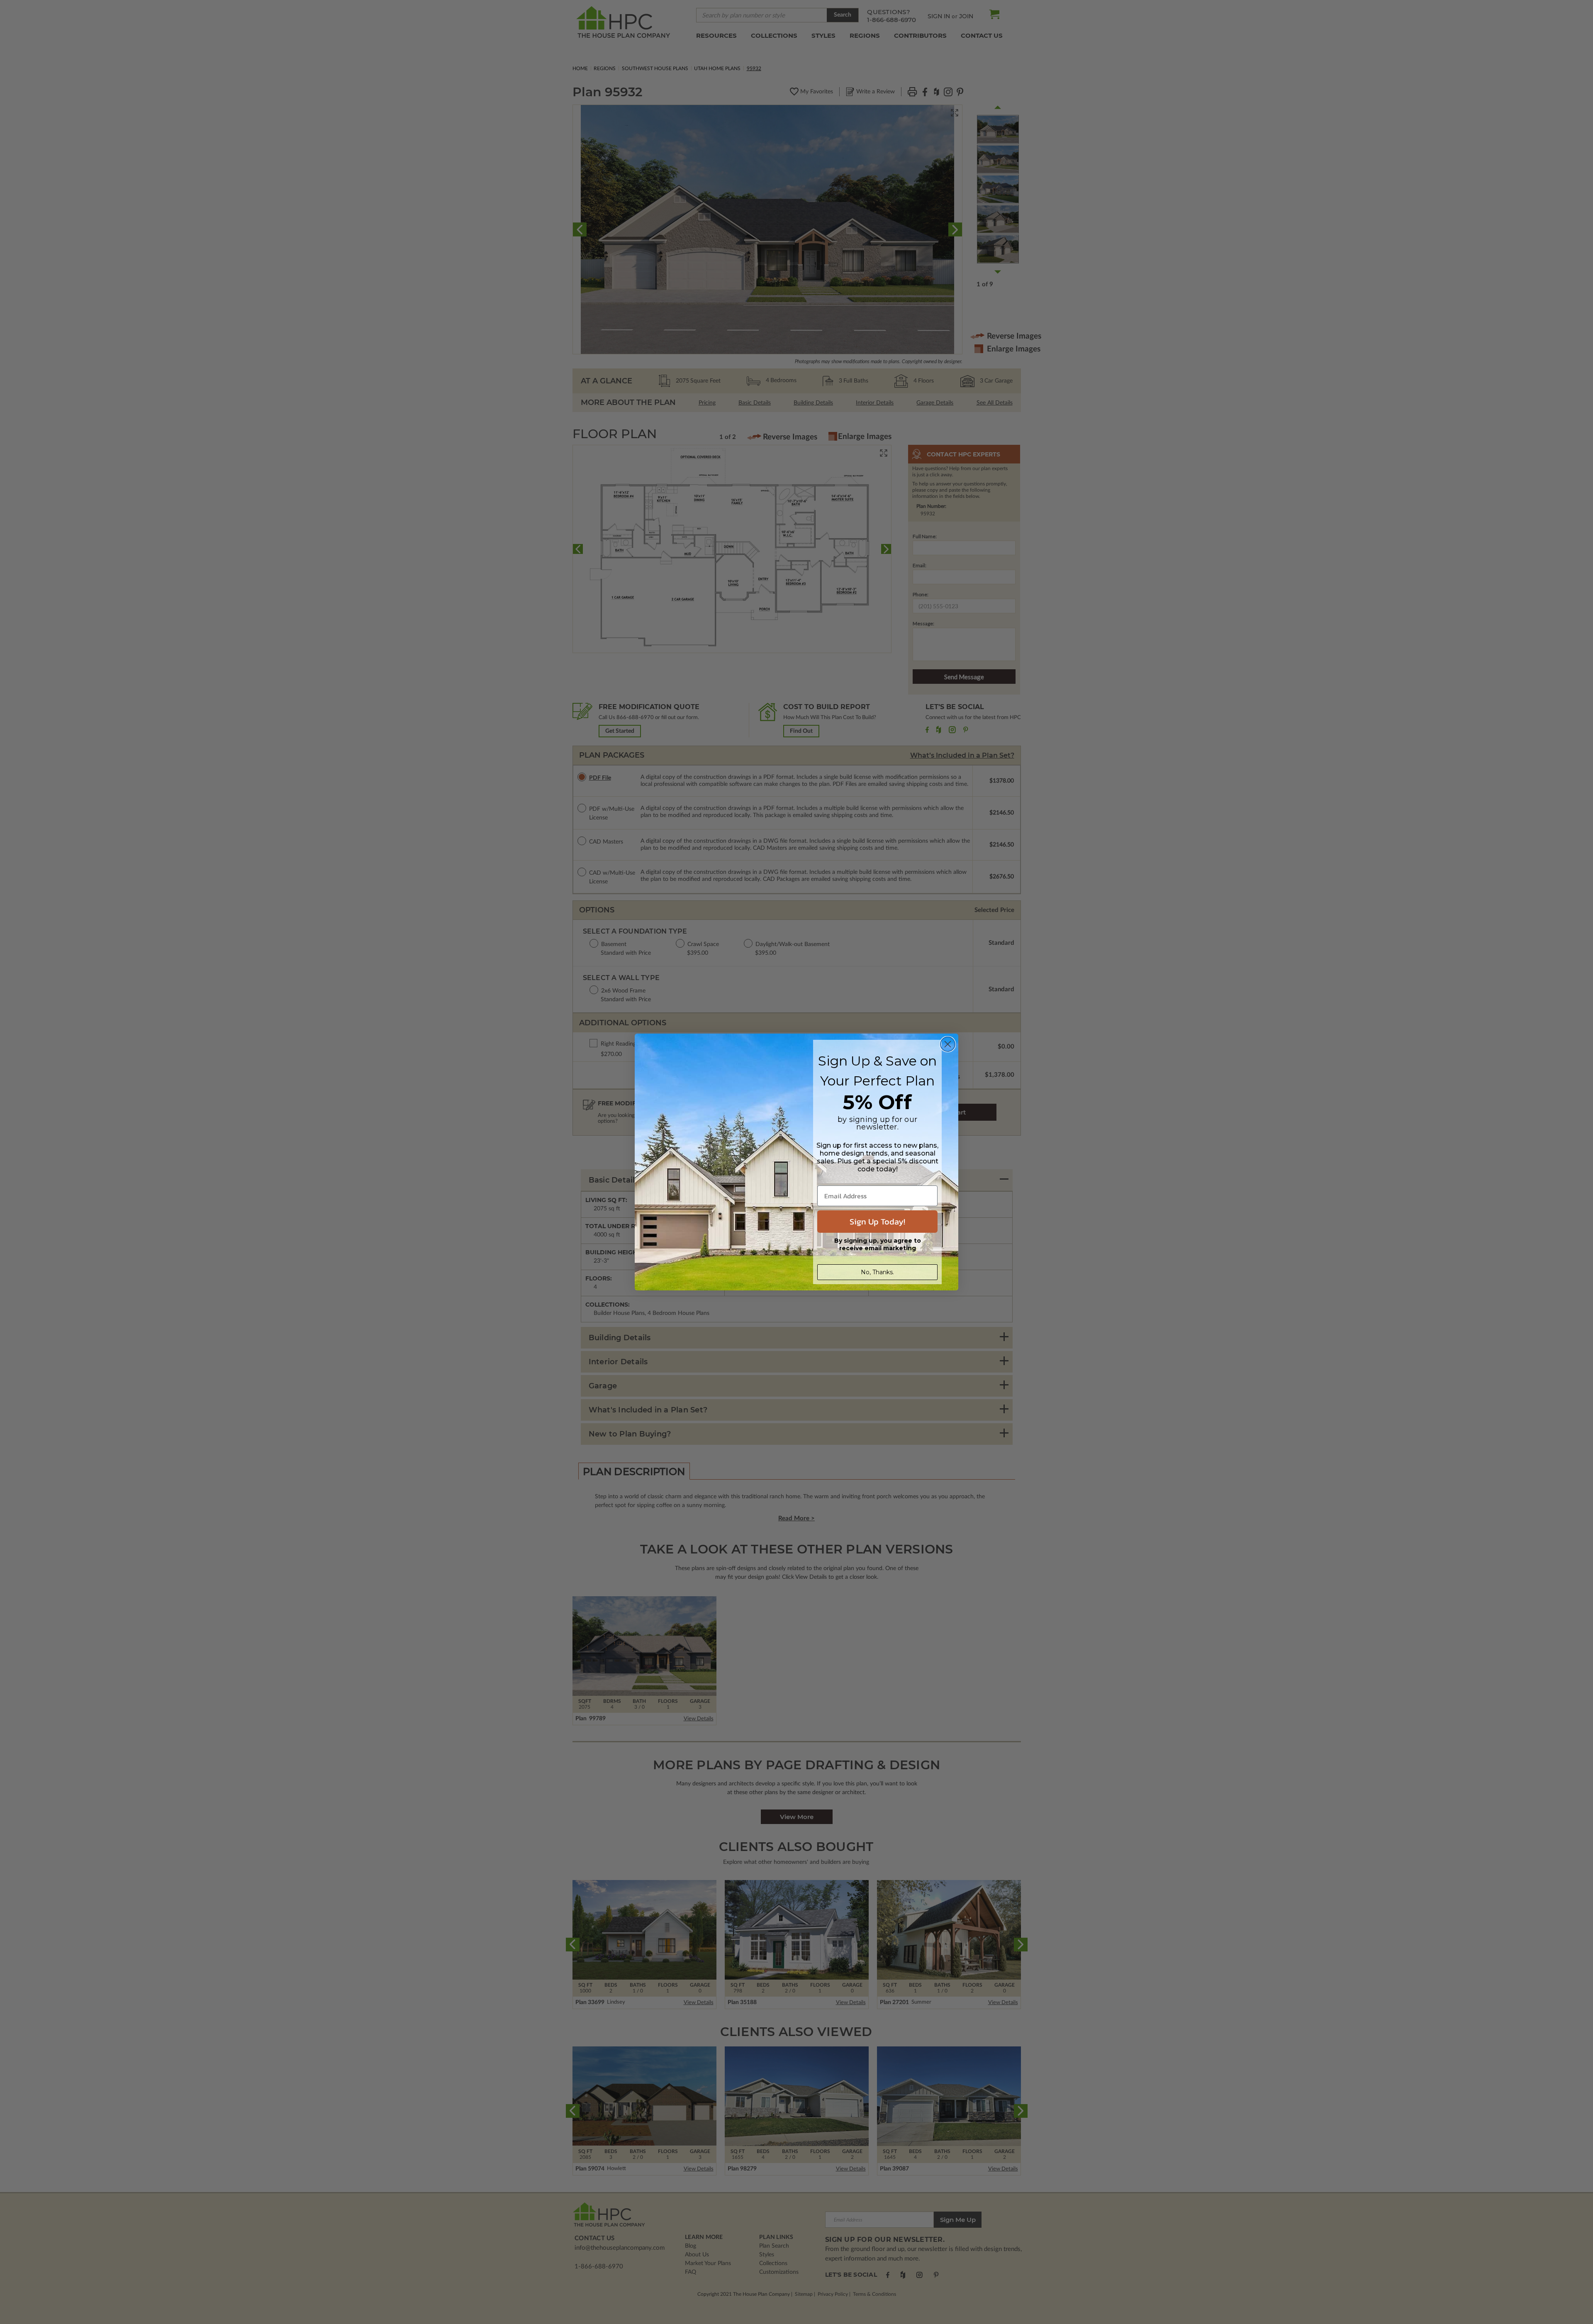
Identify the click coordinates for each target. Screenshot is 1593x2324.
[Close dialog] (948, 1044)
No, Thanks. (877, 1272)
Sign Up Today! (877, 1222)
